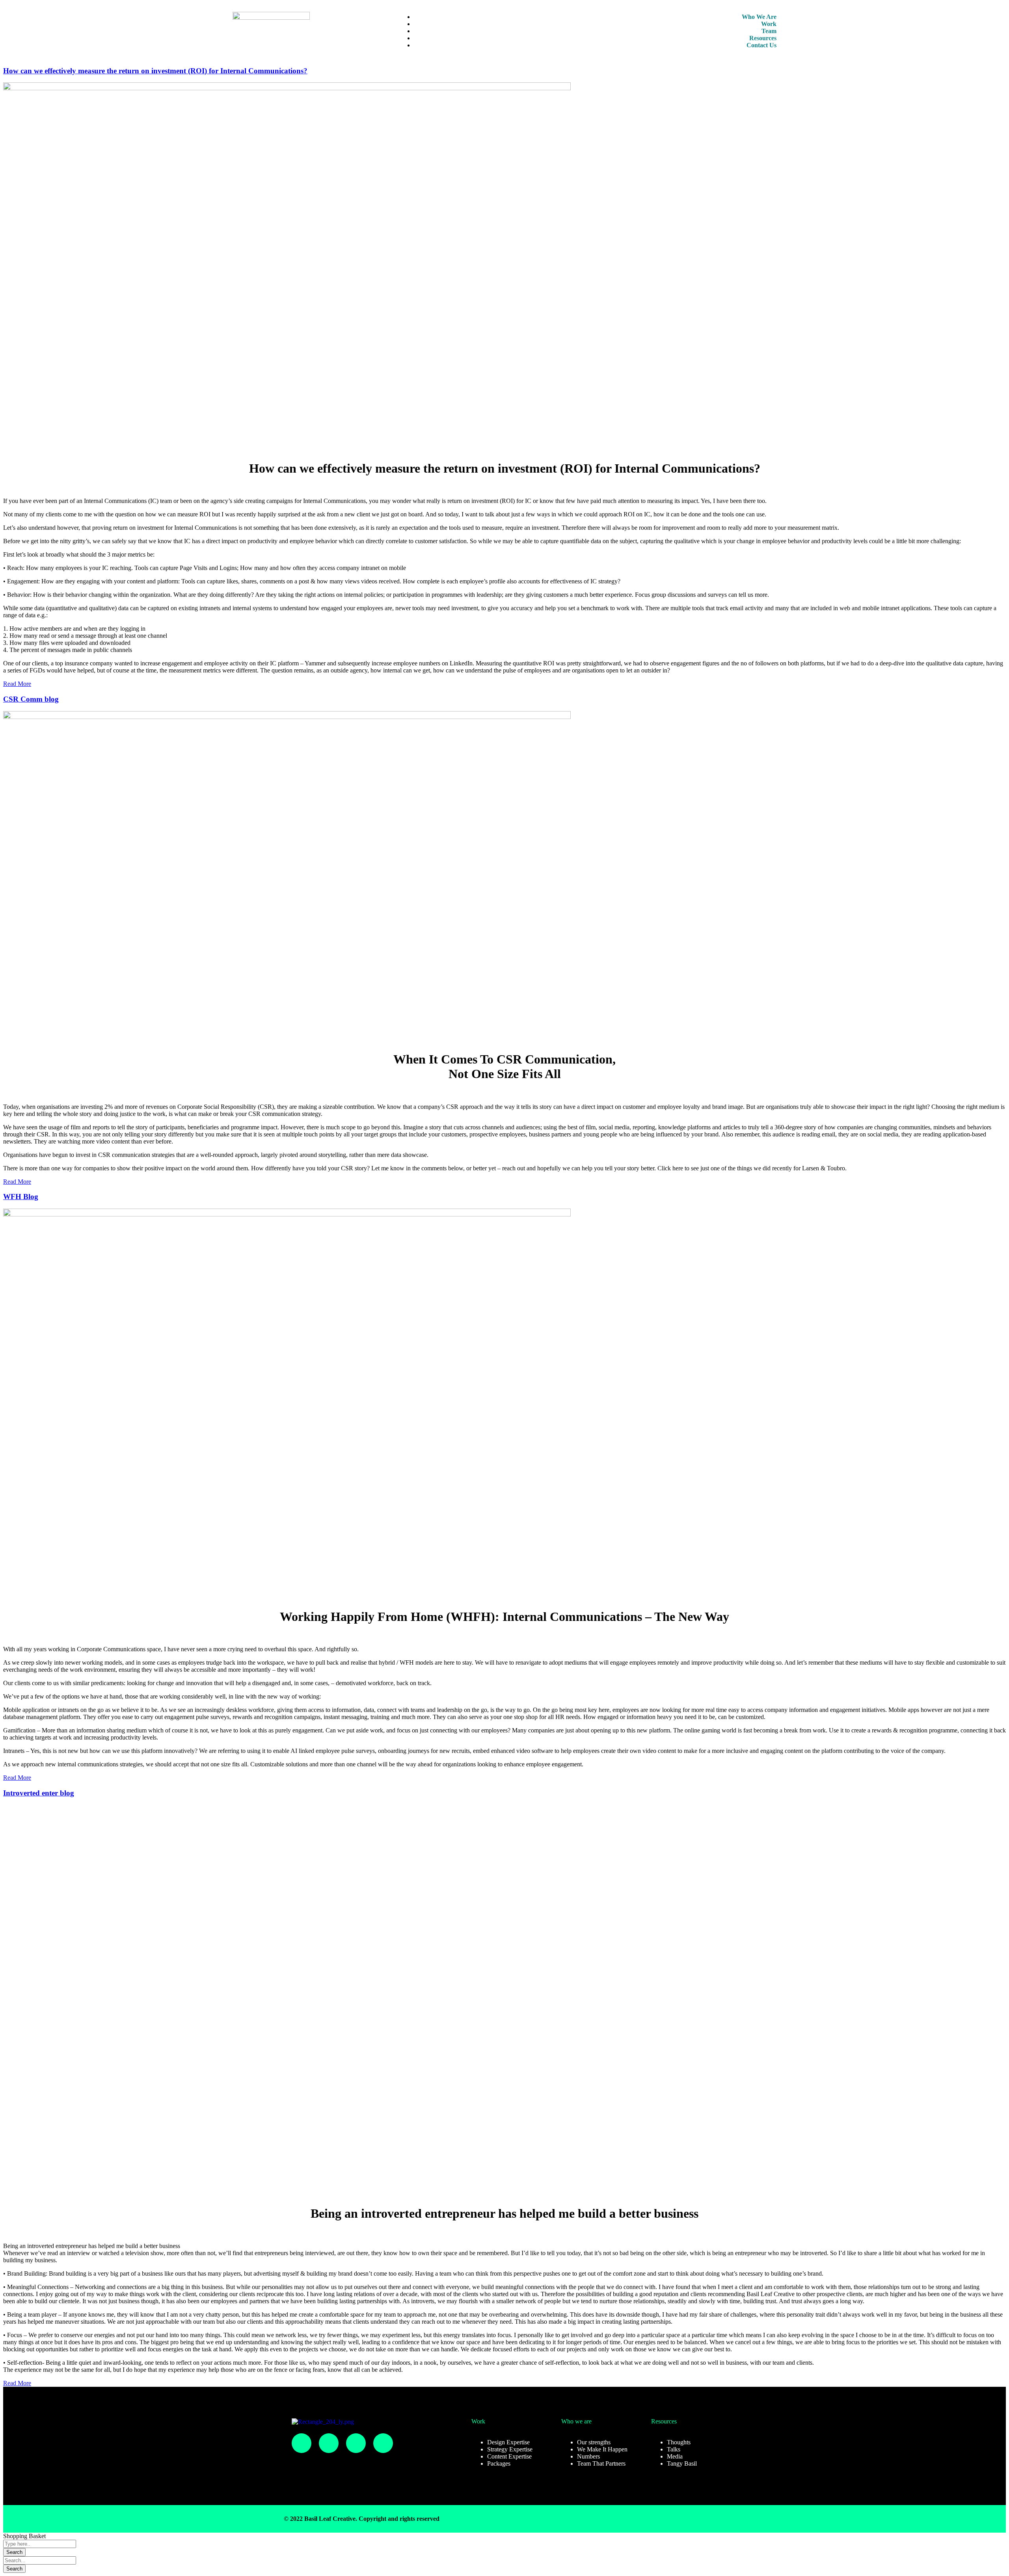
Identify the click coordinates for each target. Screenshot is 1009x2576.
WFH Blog (21, 1197)
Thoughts (679, 2442)
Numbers (588, 2456)
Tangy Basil (682, 2463)
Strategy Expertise (510, 2449)
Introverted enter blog (39, 1793)
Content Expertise (509, 2456)
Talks (674, 2449)
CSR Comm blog (31, 699)
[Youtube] (383, 2443)
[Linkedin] (356, 2443)
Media (675, 2456)
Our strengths (594, 2442)
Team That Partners (601, 2463)
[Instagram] (302, 2443)
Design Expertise (508, 2442)
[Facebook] (329, 2443)
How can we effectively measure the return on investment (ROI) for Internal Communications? (155, 71)
